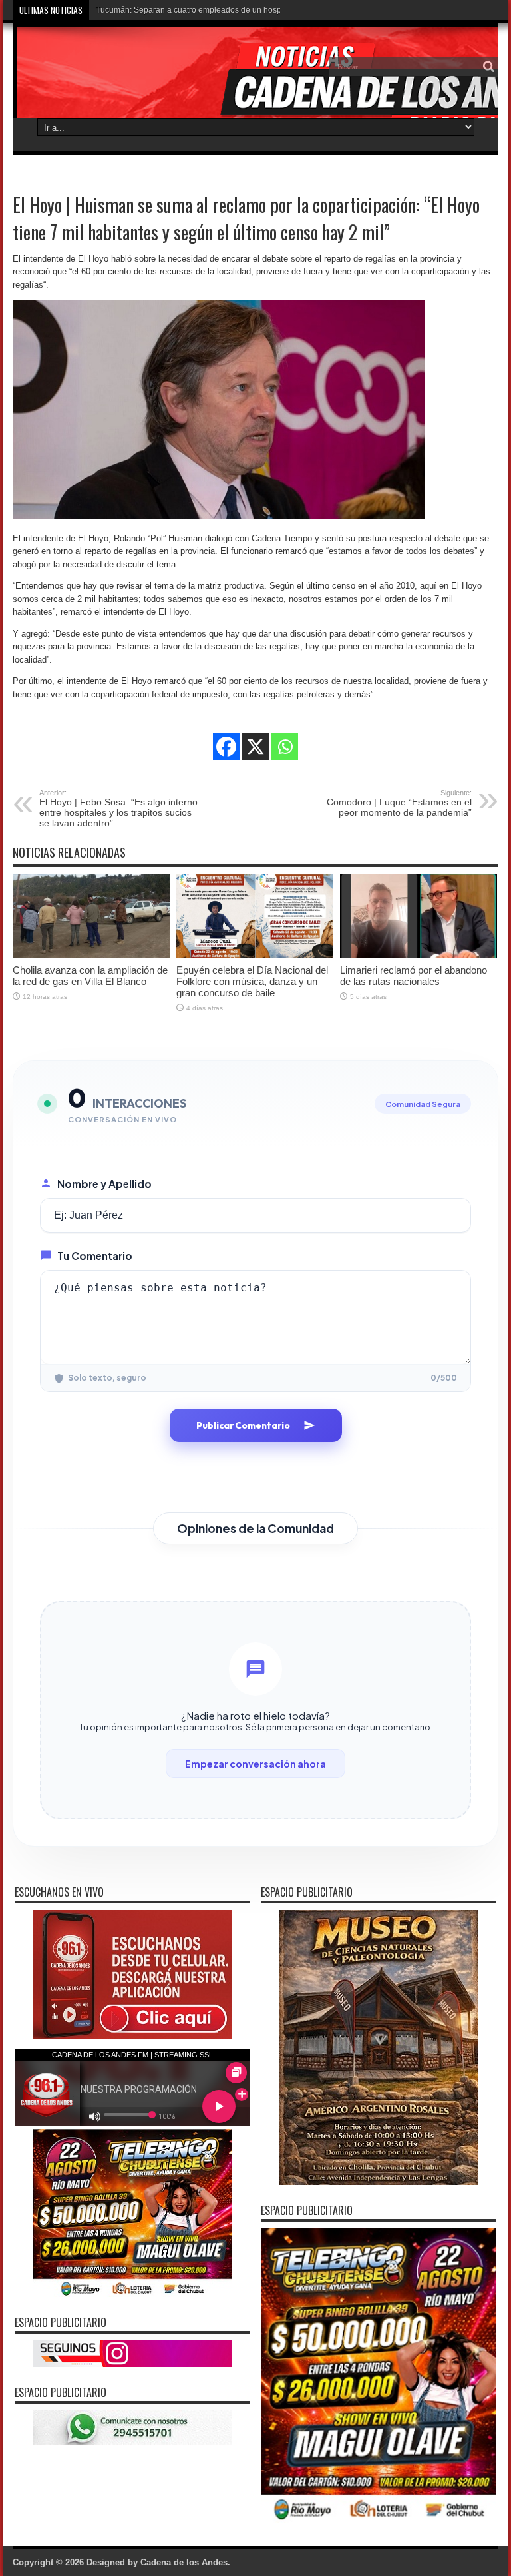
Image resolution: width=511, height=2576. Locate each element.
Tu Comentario (95, 1256)
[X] (255, 747)
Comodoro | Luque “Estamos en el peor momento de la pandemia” (399, 803)
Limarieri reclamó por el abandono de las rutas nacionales (414, 976)
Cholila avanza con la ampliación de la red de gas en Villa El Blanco (90, 976)
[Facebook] (226, 747)
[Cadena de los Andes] (110, 76)
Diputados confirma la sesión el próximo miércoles (187, 10)
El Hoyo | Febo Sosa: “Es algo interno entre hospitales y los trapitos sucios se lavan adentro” (118, 808)
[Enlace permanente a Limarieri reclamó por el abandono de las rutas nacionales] (419, 955)
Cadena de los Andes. (185, 2562)
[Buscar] (488, 67)
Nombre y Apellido (104, 1184)
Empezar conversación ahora (255, 1764)
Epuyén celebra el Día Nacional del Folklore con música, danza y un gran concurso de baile (252, 981)
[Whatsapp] (285, 747)
